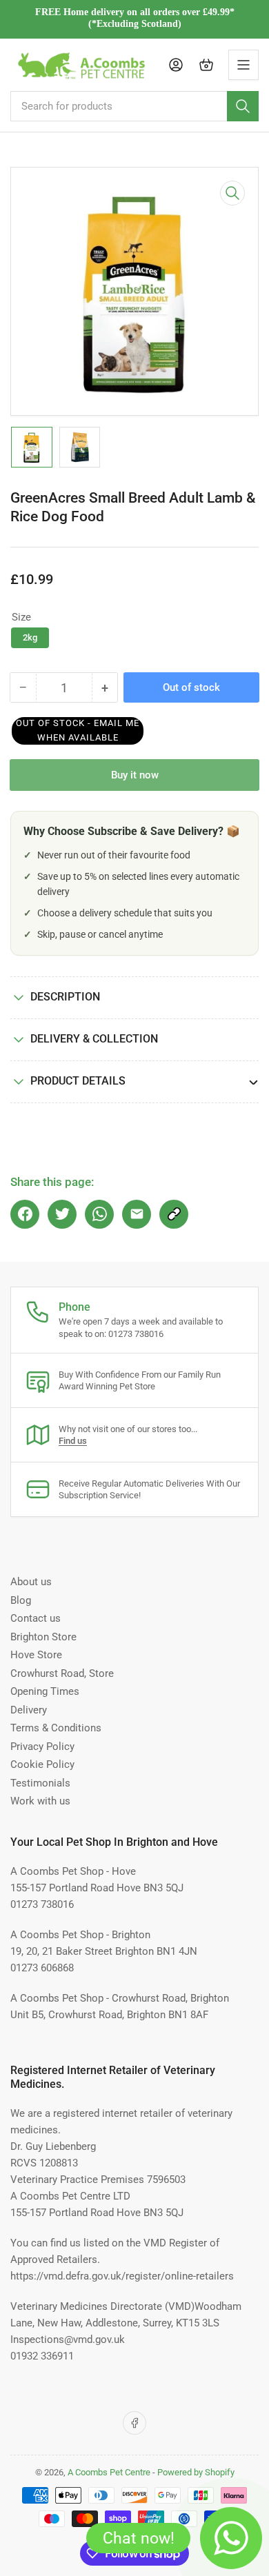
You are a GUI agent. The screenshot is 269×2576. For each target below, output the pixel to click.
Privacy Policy (42, 1747)
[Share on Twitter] (62, 1214)
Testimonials (40, 1783)
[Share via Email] (137, 1214)
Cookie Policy (42, 1764)
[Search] (243, 106)
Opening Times (45, 1691)
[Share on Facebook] (25, 1214)
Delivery (29, 1710)
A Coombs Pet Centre (109, 2472)
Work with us (40, 1801)
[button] (78, 731)
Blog (21, 1600)
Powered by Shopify (196, 2472)
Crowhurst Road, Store (62, 1673)
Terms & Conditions (56, 1728)
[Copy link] (174, 1214)
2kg (30, 637)
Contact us (36, 1618)
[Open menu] (243, 65)
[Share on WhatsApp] (99, 1214)
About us (31, 1582)
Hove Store (36, 1655)
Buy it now (135, 775)
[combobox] (134, 106)
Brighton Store (43, 1637)
